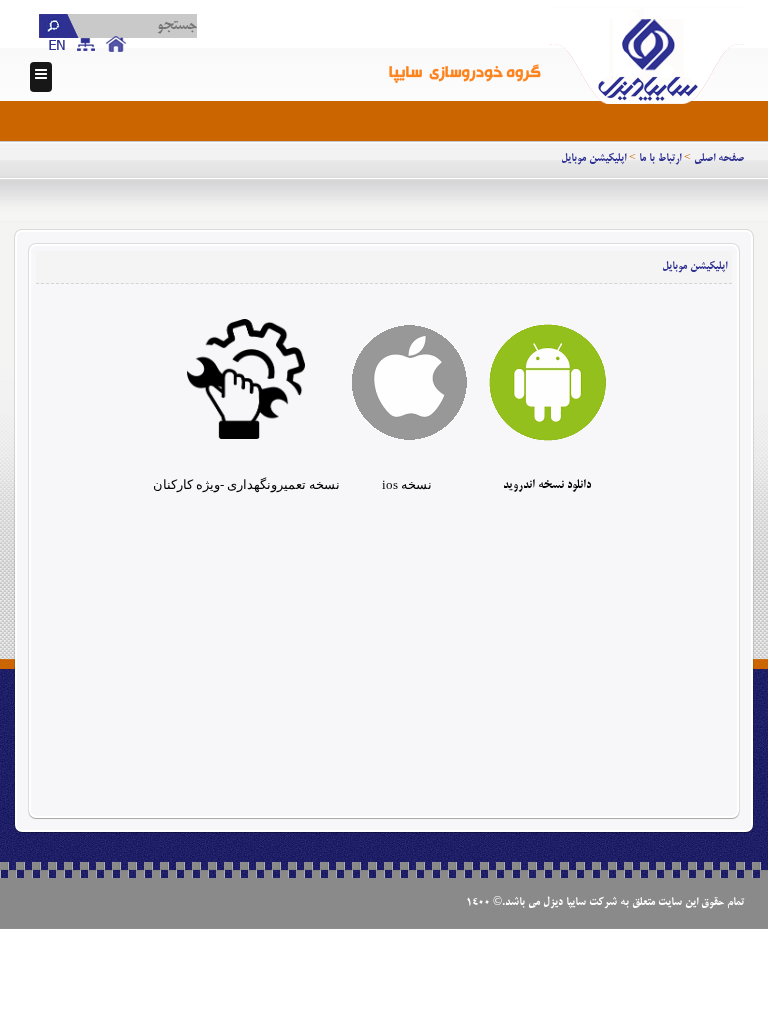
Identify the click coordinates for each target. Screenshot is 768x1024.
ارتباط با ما (660, 159)
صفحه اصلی (719, 159)
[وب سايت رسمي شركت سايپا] (466, 54)
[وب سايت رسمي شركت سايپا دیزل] (646, 54)
